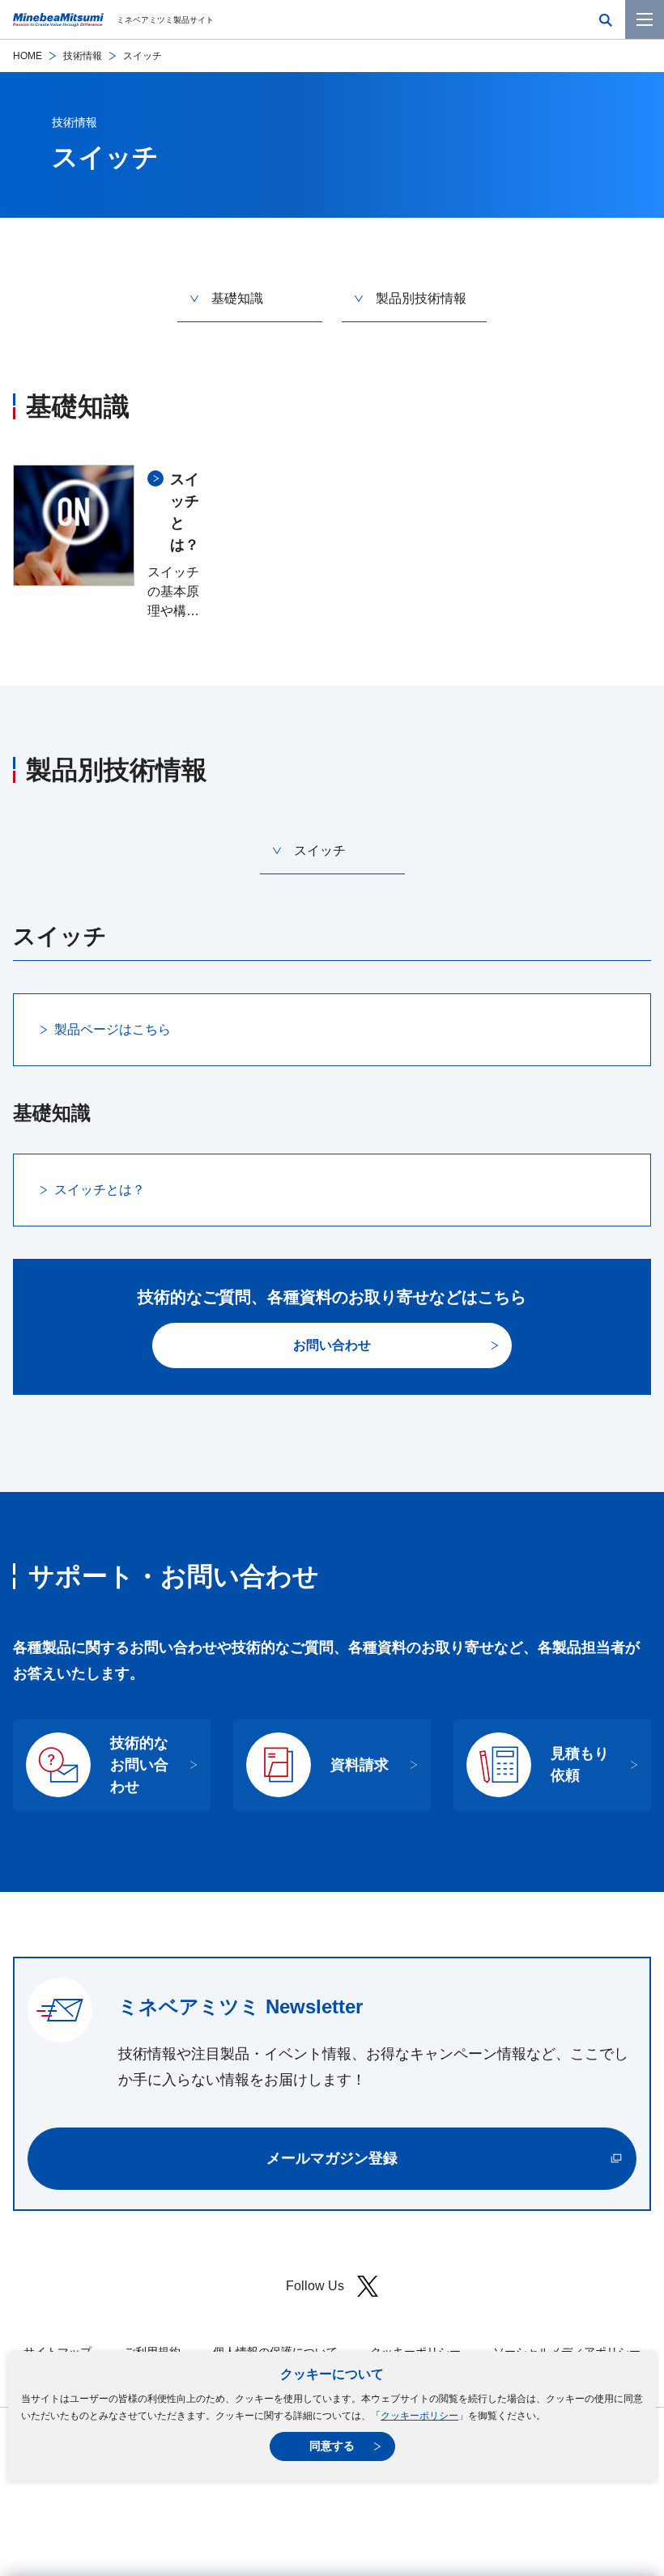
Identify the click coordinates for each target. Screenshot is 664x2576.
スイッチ (320, 850)
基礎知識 (237, 298)
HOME (28, 56)
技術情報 (83, 56)
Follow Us (315, 2286)
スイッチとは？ (100, 1190)
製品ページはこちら (113, 1029)
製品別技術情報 (421, 298)
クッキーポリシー (419, 2416)
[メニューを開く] (645, 19)
